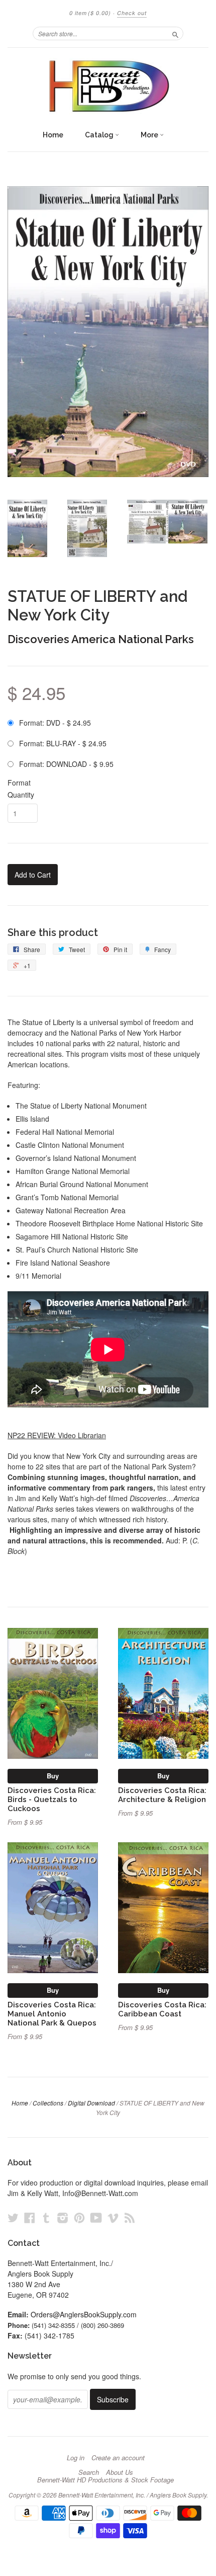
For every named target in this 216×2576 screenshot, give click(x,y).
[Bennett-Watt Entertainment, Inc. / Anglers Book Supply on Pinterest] (79, 2217)
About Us (120, 2472)
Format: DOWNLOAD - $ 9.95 (66, 764)
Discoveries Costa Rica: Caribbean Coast (162, 2009)
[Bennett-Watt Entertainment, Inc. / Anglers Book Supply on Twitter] (13, 2217)
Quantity (21, 795)
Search (89, 2472)
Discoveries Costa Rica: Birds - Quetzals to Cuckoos (52, 1799)
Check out (132, 13)
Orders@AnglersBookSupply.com (84, 2314)
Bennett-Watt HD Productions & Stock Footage (105, 2480)
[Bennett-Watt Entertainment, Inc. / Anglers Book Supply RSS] (130, 2217)
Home (53, 135)
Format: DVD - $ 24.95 (55, 723)
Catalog (100, 135)
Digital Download (91, 2103)
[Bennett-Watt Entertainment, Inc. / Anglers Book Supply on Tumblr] (46, 2217)
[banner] (108, 86)
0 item (90, 13)
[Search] (175, 33)
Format (19, 783)
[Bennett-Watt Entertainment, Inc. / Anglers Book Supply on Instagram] (63, 2217)
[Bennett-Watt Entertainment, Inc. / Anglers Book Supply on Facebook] (30, 2217)
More (150, 135)
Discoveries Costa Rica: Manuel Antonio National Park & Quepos (52, 2014)
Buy (53, 1776)
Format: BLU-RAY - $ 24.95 (63, 743)
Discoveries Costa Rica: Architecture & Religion (162, 1795)
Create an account (118, 2458)
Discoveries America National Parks (101, 639)
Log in (76, 2458)
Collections (48, 2103)
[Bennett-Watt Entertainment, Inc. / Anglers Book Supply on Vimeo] (113, 2217)
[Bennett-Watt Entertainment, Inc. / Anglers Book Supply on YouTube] (96, 2217)
